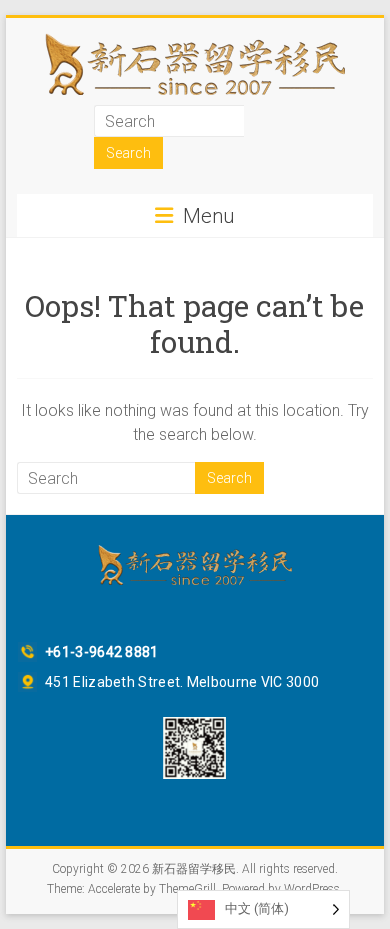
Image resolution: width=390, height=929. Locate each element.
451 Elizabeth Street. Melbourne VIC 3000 (182, 682)
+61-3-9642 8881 (102, 652)
